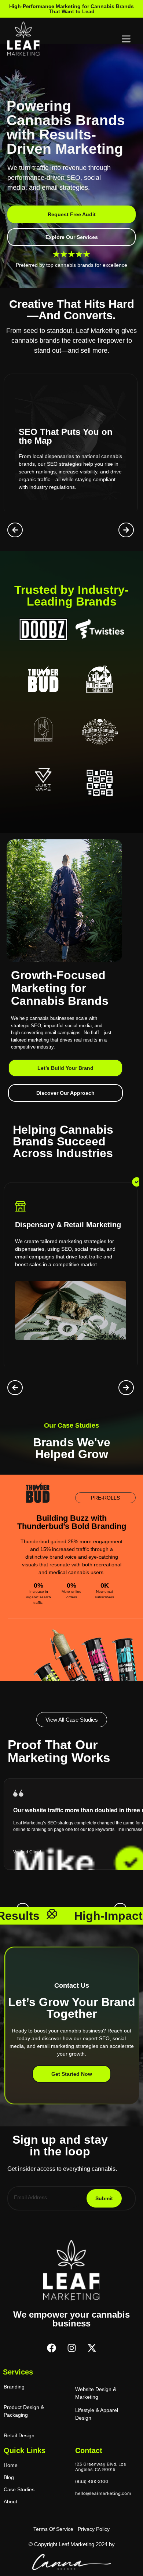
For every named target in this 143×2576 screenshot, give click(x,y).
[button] (15, 530)
